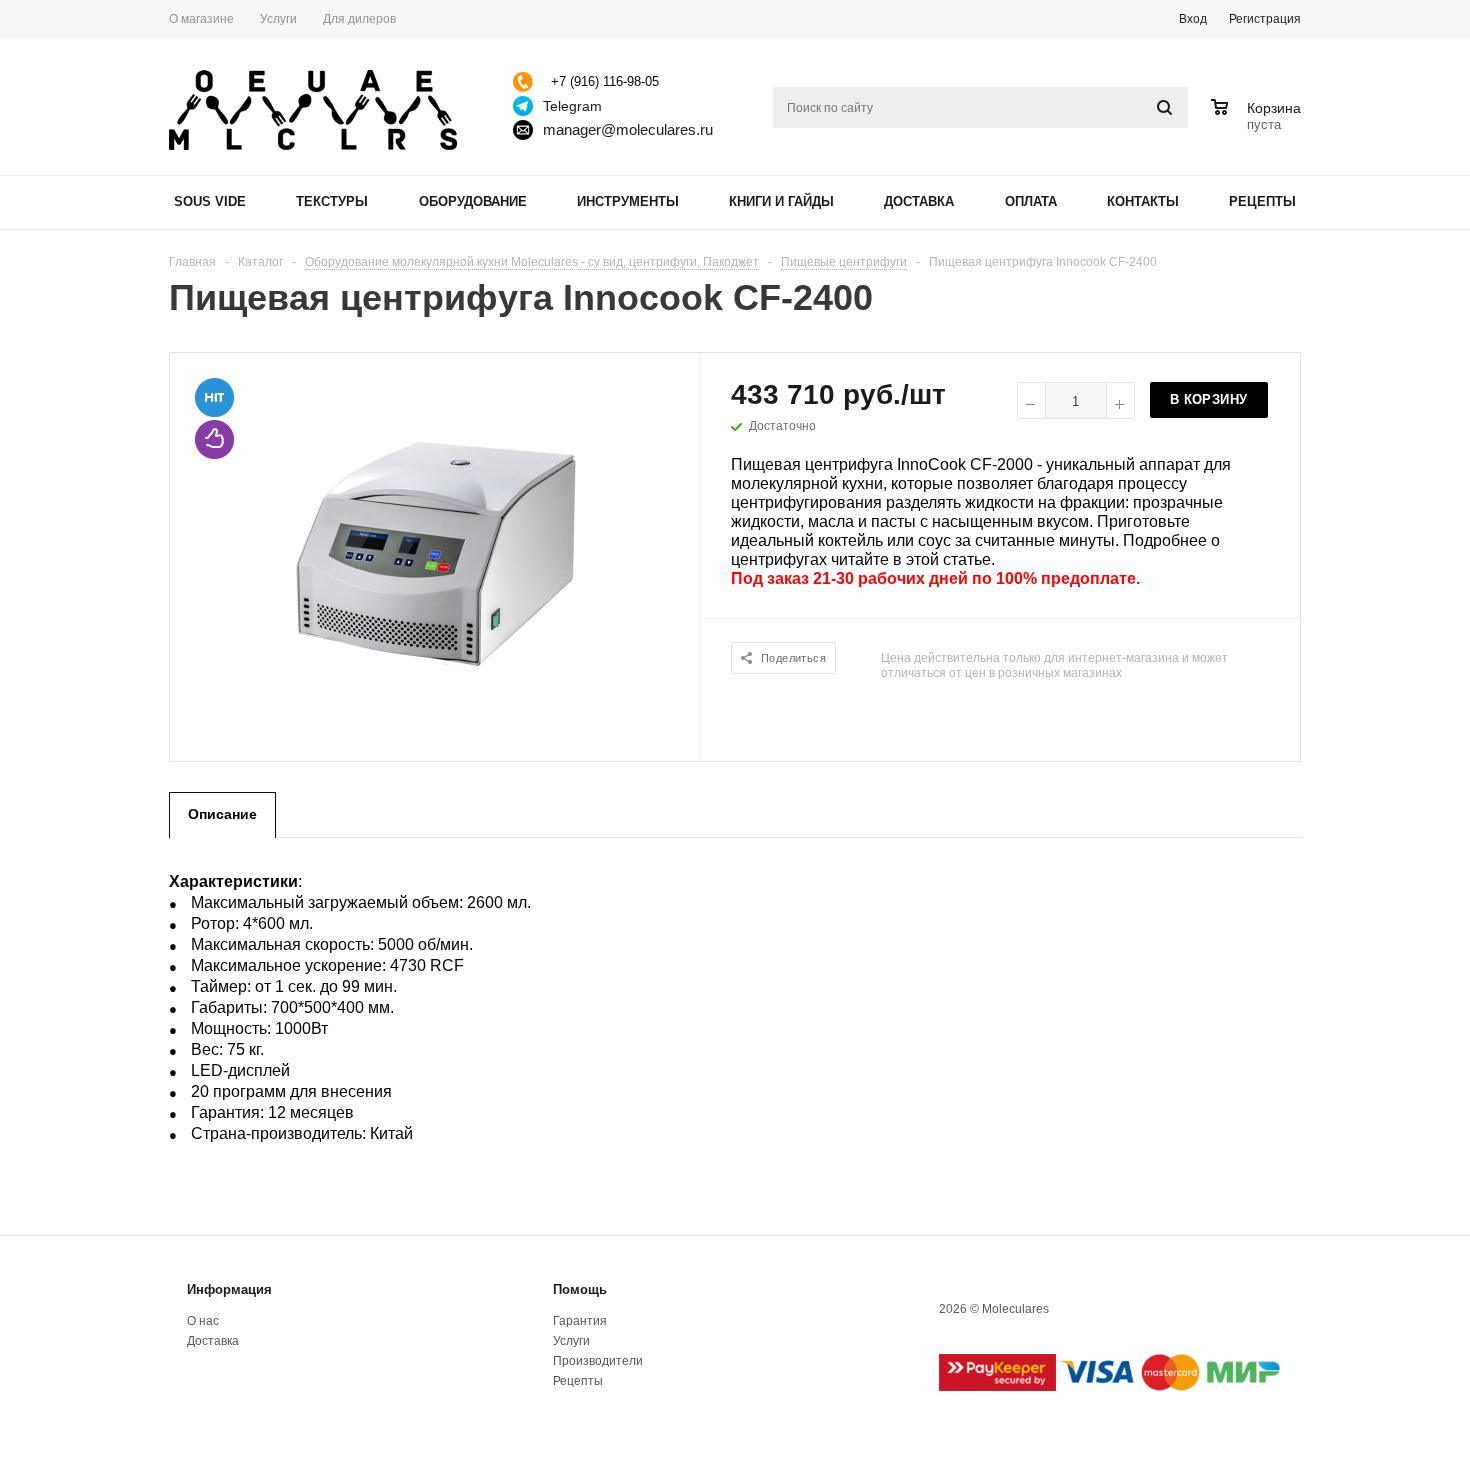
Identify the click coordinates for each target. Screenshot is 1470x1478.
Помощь (580, 1289)
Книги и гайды (781, 201)
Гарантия (580, 1321)
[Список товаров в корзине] (1258, 122)
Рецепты (1262, 201)
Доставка (919, 201)
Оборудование (473, 201)
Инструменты (628, 201)
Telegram (572, 106)
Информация (229, 1289)
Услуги (571, 1341)
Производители (598, 1361)
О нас (203, 1321)
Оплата (1031, 201)
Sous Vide (210, 201)
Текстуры (332, 201)
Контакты (1143, 201)
